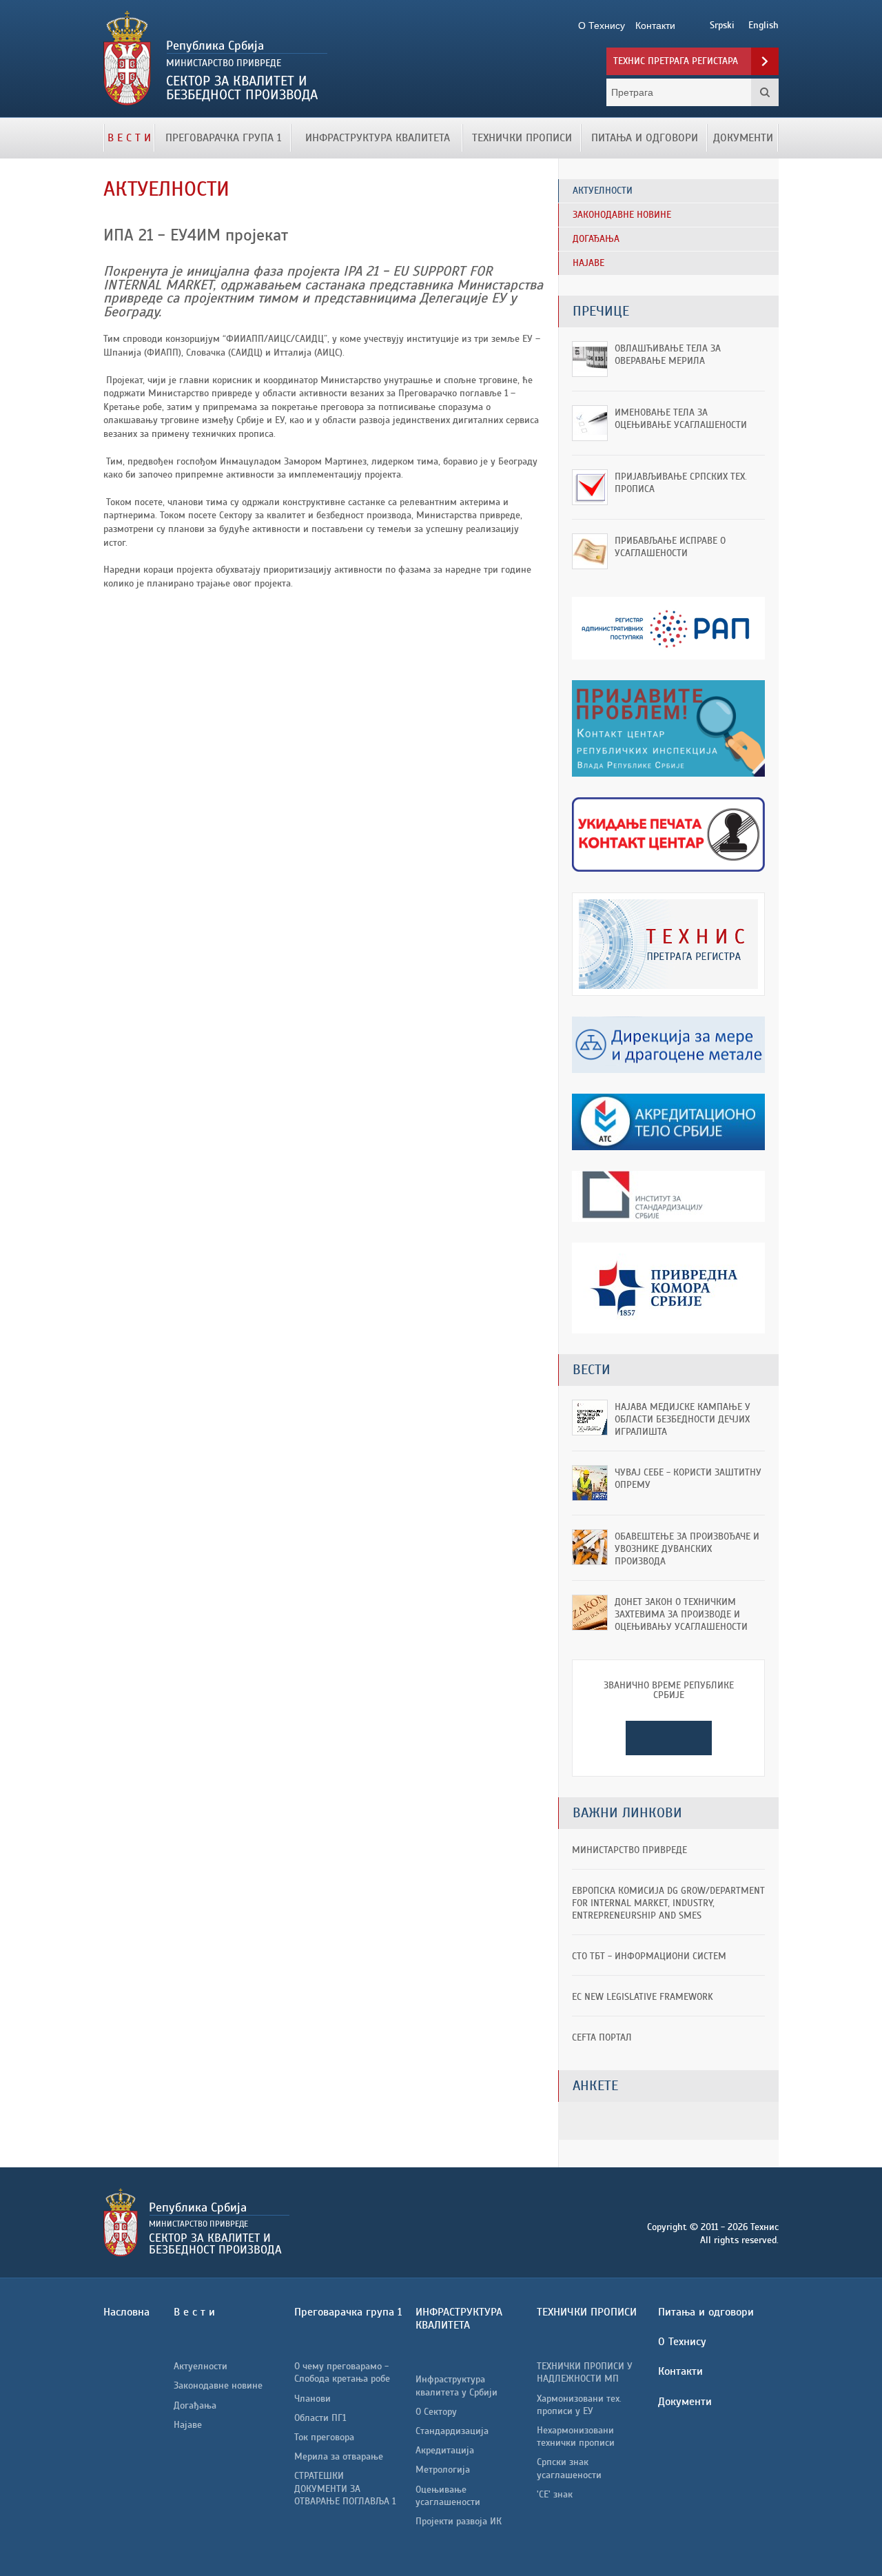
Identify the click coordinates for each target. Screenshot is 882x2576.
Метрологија (443, 2470)
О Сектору (436, 2412)
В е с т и (129, 138)
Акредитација (445, 2450)
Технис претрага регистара (676, 61)
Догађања (195, 2405)
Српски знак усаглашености (569, 2468)
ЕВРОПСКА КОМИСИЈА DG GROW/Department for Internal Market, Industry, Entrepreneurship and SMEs (668, 1903)
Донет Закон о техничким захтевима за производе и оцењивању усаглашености (681, 1614)
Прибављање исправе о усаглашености (670, 547)
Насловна (126, 2312)
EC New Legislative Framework (643, 1997)
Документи (743, 138)
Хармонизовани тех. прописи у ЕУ (579, 2405)
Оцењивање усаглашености (448, 2496)
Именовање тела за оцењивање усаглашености (681, 419)
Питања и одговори (645, 138)
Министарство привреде (629, 1850)
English (763, 25)
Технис (260, 59)
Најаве (188, 2425)
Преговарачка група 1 (223, 138)
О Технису (682, 2342)
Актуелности (201, 2366)
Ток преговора (324, 2437)
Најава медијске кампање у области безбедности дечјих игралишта (683, 1419)
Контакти (680, 2371)
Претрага (765, 92)
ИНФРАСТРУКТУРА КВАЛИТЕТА (378, 138)
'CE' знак (555, 2494)
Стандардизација (452, 2431)
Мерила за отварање (339, 2456)
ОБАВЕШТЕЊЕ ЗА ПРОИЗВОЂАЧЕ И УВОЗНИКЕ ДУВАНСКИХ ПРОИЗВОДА (687, 1549)
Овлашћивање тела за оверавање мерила (668, 355)
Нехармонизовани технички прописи (576, 2436)
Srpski (722, 25)
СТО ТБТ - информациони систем (649, 1956)
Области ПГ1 (320, 2418)
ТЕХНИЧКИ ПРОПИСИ (522, 138)
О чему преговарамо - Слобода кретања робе (342, 2372)
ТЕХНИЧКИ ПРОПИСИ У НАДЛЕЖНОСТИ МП (585, 2372)
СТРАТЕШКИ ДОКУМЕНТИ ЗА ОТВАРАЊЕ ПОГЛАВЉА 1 (345, 2488)
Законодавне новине (218, 2385)
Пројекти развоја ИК (459, 2521)
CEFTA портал (602, 2037)
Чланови (312, 2399)
